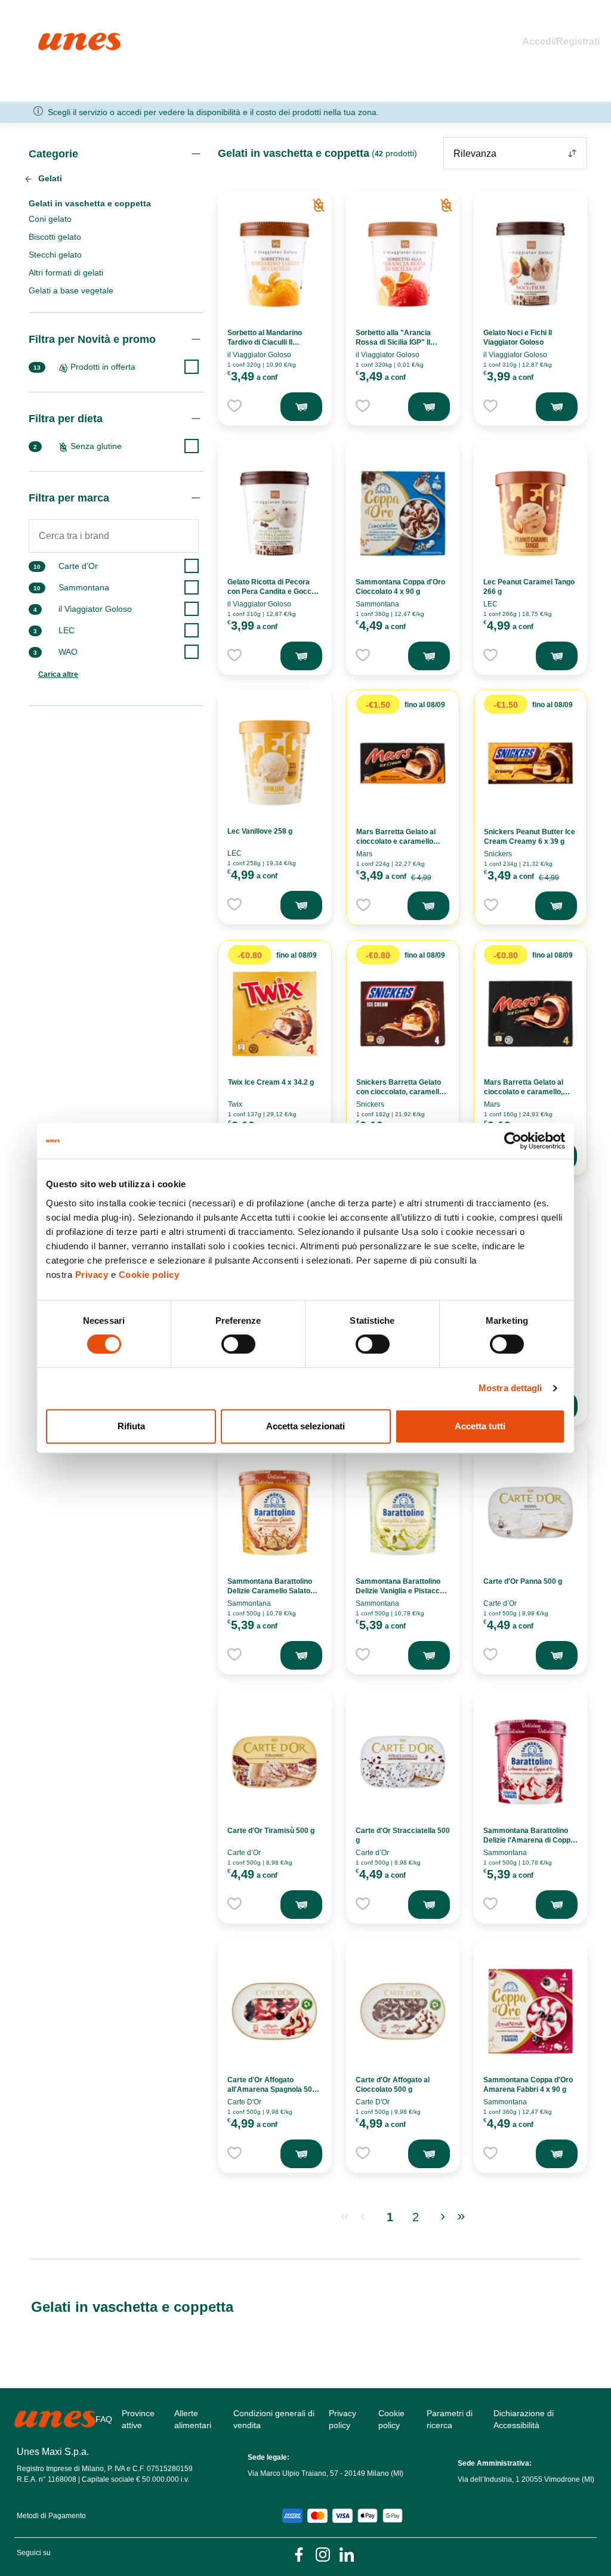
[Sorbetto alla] (403, 264)
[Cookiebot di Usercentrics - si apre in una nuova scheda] (513, 1141)
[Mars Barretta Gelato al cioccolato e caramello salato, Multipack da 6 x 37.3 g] (403, 763)
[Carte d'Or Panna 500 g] (530, 1513)
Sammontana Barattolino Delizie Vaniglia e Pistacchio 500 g (403, 1591)
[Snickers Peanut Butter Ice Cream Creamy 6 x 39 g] (530, 763)
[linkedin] (347, 2554)
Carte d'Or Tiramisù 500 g (271, 1831)
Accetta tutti (480, 1426)
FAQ (104, 2419)
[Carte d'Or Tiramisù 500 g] (274, 1762)
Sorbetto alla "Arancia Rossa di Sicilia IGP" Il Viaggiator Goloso (393, 342)
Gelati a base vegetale (71, 290)
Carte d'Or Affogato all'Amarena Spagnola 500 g (272, 2089)
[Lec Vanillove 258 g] (274, 763)
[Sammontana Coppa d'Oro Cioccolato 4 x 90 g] (403, 513)
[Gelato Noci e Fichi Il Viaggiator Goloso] (530, 264)
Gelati (49, 178)
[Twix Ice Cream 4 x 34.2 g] (274, 1014)
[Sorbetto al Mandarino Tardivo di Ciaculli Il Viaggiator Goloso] (274, 264)
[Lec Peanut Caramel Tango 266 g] (530, 513)
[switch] (238, 1344)
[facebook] (299, 2554)
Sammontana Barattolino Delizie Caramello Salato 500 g (270, 1591)
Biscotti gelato (55, 237)
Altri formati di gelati (66, 273)
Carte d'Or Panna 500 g (523, 1581)
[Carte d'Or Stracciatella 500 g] (403, 1762)
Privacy (92, 1275)
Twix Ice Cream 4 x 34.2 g (271, 1082)
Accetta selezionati (305, 1426)
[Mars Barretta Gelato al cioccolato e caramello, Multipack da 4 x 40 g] (530, 1014)
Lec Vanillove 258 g (260, 831)
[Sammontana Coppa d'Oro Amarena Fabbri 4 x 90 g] (530, 2011)
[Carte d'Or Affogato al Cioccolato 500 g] (403, 2011)
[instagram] (323, 2554)
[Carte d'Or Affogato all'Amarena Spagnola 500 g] (274, 2011)
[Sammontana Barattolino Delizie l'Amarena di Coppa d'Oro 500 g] (530, 1762)
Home (51, 38)
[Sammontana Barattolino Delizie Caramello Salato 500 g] (274, 1513)
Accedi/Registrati (561, 41)
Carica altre (58, 674)
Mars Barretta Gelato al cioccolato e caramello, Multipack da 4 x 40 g (524, 1092)
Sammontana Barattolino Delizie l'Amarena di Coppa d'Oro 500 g (529, 1840)
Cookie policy (149, 1275)
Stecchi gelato (55, 255)
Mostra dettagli (510, 1388)
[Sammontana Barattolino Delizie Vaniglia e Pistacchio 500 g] (403, 1513)
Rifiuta (131, 1426)
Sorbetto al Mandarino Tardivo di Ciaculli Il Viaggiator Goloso (265, 342)
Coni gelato (50, 219)
